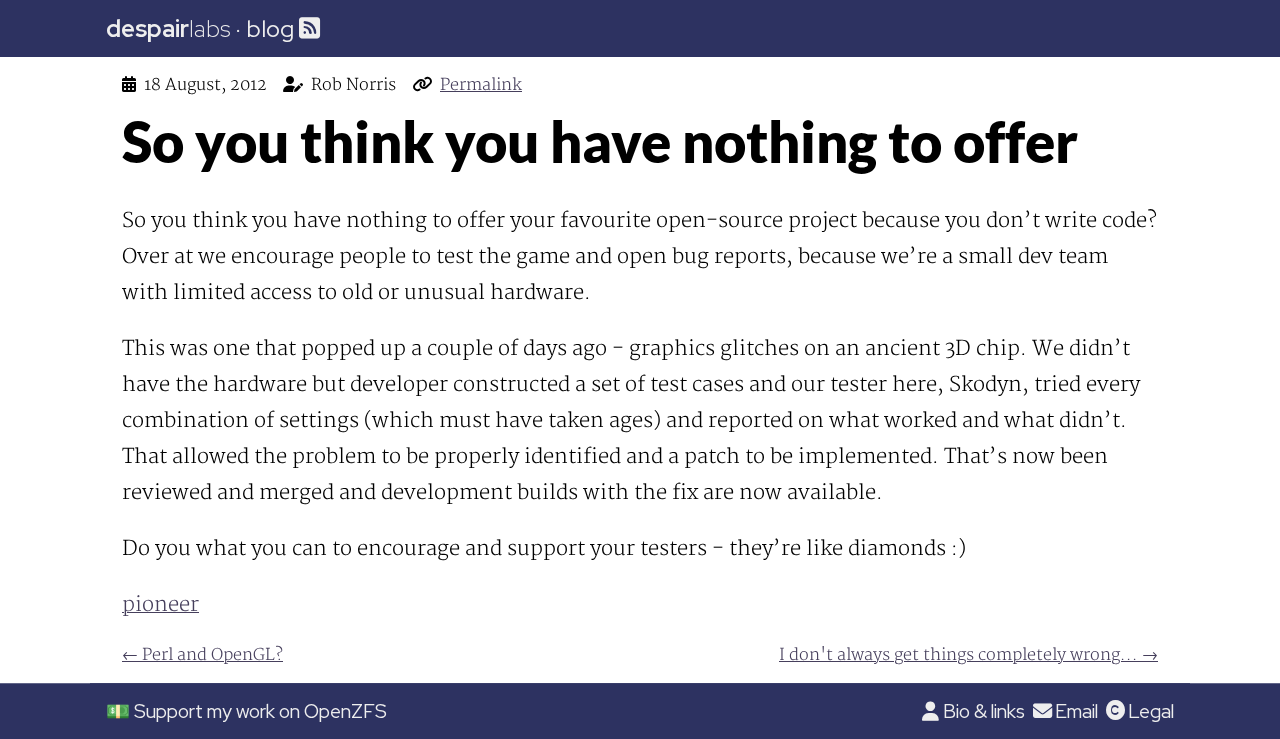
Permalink (481, 85)
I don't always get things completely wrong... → (968, 655)
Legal (1151, 711)
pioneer (160, 604)
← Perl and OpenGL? (202, 655)
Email (1076, 711)
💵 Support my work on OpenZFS (246, 711)
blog (270, 28)
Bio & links (983, 711)
